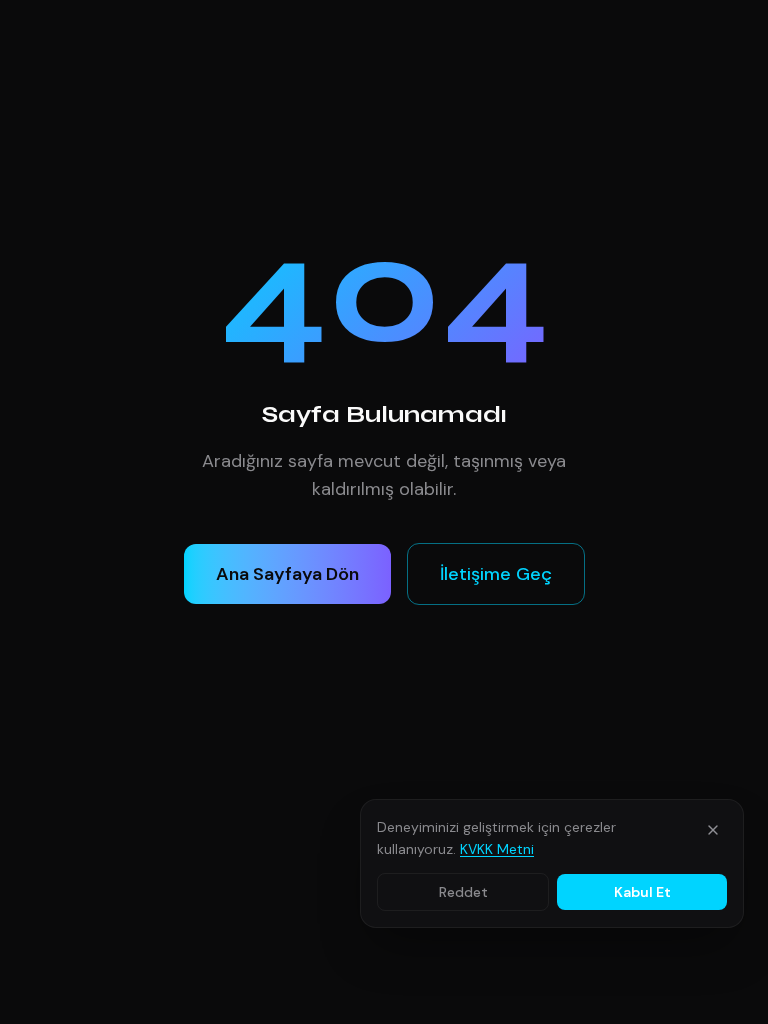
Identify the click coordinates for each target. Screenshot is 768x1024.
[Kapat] (713, 830)
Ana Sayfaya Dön (287, 574)
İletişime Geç (496, 574)
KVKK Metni (497, 849)
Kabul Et (642, 892)
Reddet (463, 892)
